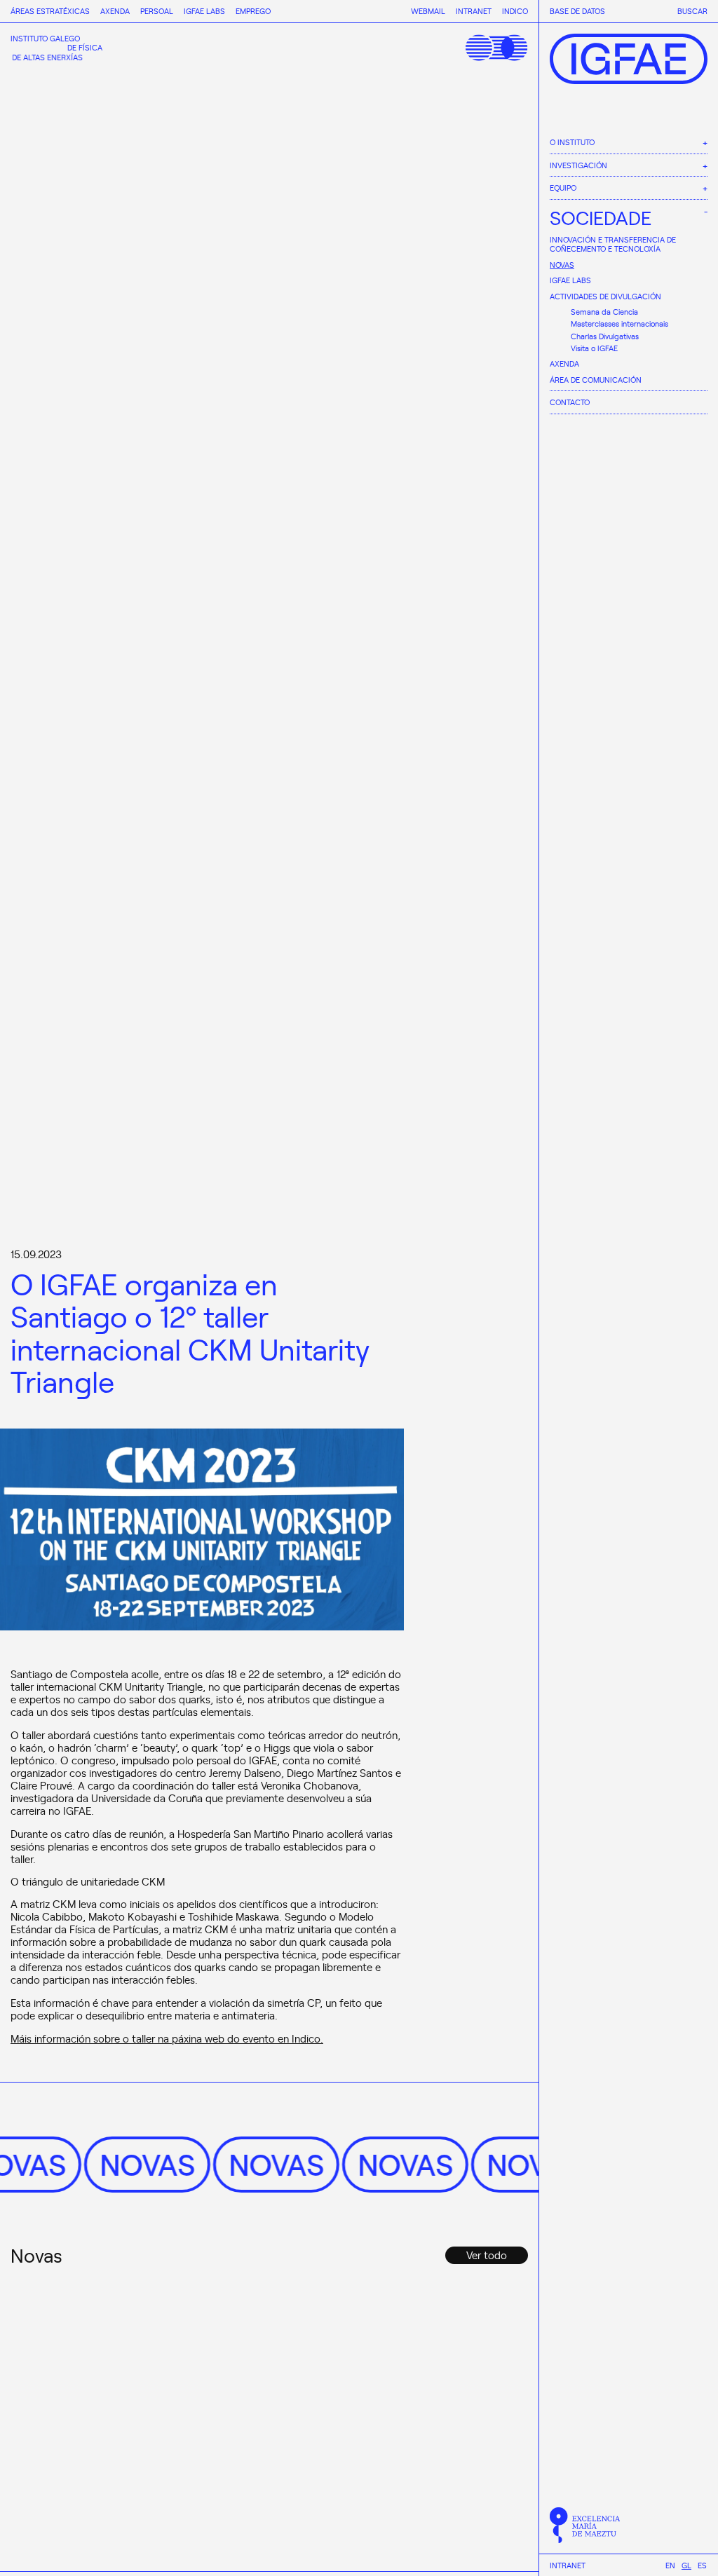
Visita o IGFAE (594, 348)
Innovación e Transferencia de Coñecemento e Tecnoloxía (613, 244)
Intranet (568, 2565)
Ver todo (487, 2255)
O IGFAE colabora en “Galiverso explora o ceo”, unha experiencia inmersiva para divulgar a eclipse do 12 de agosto (85, 2435)
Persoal (157, 11)
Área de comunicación (596, 380)
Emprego (253, 11)
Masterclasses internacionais (619, 323)
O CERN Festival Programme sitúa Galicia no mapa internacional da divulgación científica (435, 2426)
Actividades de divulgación (605, 296)
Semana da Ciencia (604, 312)
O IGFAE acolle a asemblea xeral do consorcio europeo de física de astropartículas (266, 2418)
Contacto (570, 402)
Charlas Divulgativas (605, 336)
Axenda (564, 363)
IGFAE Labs (570, 280)
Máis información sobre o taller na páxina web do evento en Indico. (167, 2038)
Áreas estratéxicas (50, 11)
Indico (515, 11)
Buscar (692, 11)
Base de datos (577, 11)
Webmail (428, 11)
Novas (562, 265)
